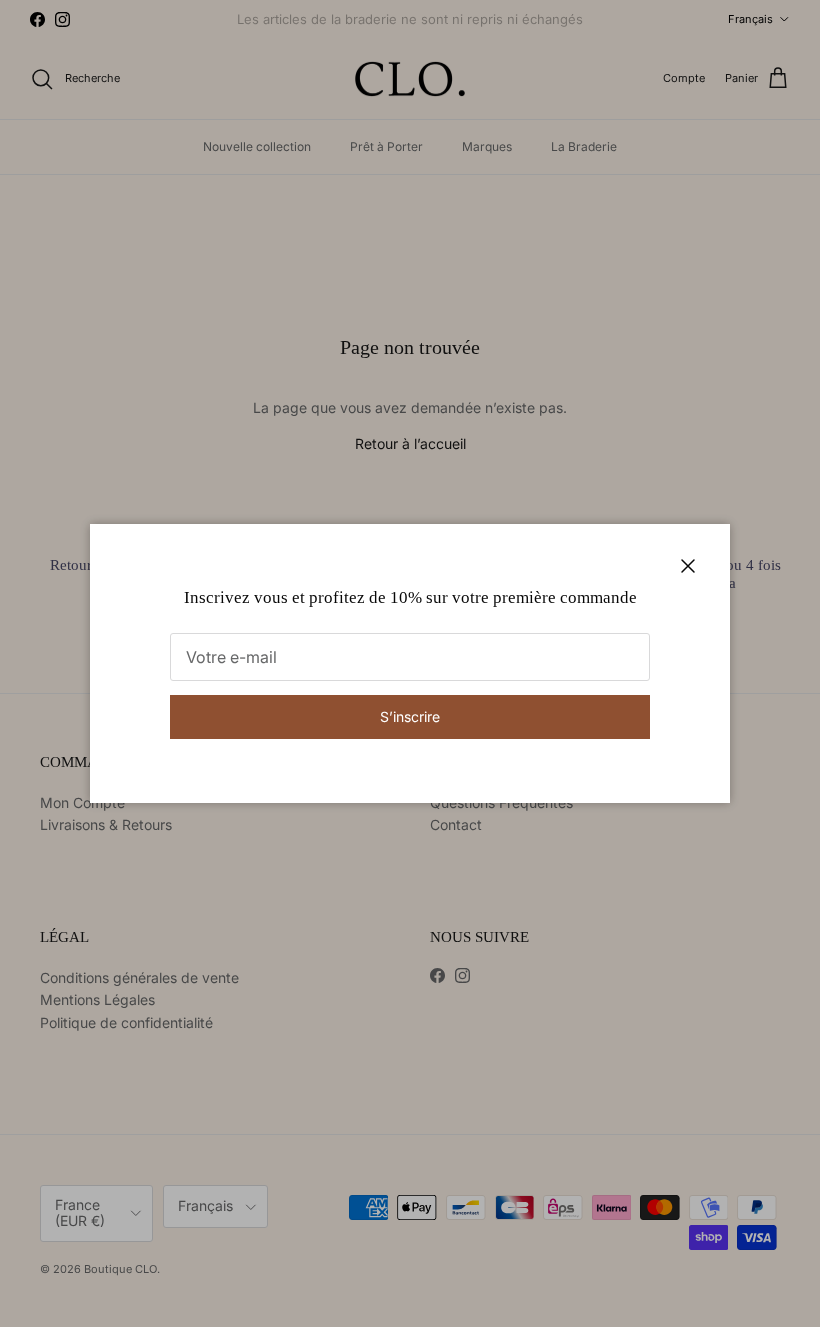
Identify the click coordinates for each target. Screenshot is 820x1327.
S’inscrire (410, 716)
